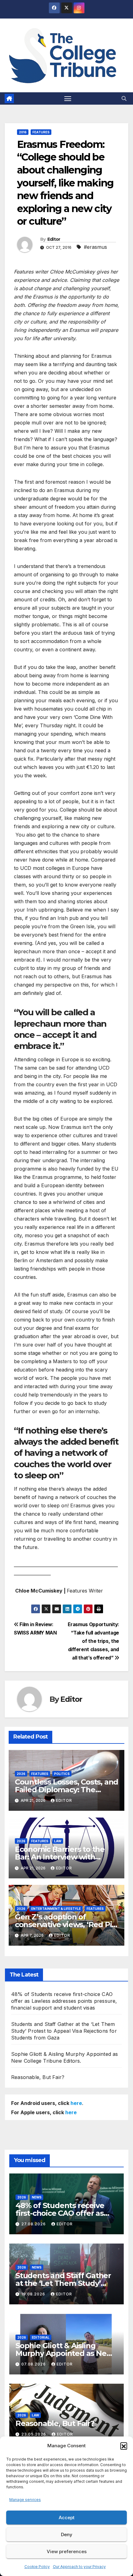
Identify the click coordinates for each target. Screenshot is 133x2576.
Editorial (41, 2337)
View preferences (67, 2551)
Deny (67, 2534)
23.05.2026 (34, 2434)
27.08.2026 (34, 2224)
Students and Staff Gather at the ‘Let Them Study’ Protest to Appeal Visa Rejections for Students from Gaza (64, 2031)
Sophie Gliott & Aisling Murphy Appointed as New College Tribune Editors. (64, 2353)
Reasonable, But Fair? (38, 2077)
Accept (67, 2518)
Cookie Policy (37, 2567)
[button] (124, 2446)
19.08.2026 (34, 2294)
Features (41, 132)
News (37, 2197)
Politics (62, 1774)
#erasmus (95, 247)
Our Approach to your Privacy (79, 2567)
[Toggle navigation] (68, 98)
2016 (23, 132)
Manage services (25, 2500)
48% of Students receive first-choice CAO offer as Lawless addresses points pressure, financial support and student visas (64, 2001)
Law (58, 1841)
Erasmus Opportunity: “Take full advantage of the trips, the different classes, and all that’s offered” (93, 1641)
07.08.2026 (34, 2364)
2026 (21, 1774)
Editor (54, 239)
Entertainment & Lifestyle (56, 1909)
